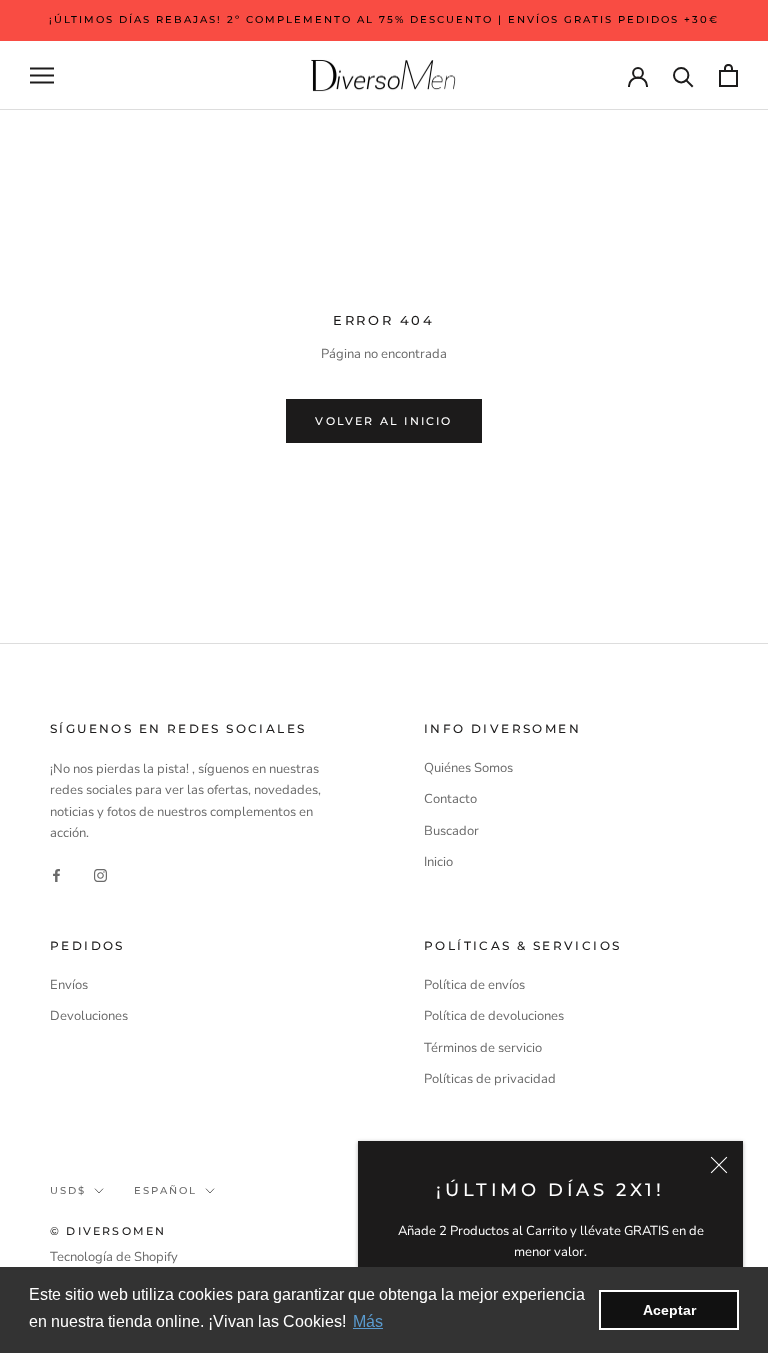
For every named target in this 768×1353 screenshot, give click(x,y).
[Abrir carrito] (728, 75)
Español (165, 1190)
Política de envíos (474, 985)
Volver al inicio (383, 421)
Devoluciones (89, 1016)
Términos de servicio (483, 1048)
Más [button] (368, 1321)
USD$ (68, 1190)
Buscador (451, 831)
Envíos (69, 985)
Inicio (438, 862)
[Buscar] (683, 75)
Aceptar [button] (669, 1310)
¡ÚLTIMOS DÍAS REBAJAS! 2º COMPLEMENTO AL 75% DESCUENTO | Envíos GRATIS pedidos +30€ (384, 19)
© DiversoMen (108, 1231)
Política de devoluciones (494, 1016)
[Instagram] (100, 874)
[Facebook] (56, 874)
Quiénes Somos (468, 768)
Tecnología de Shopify (114, 1257)
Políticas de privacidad (490, 1079)
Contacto (450, 799)
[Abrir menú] (42, 75)
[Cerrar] (719, 1165)
